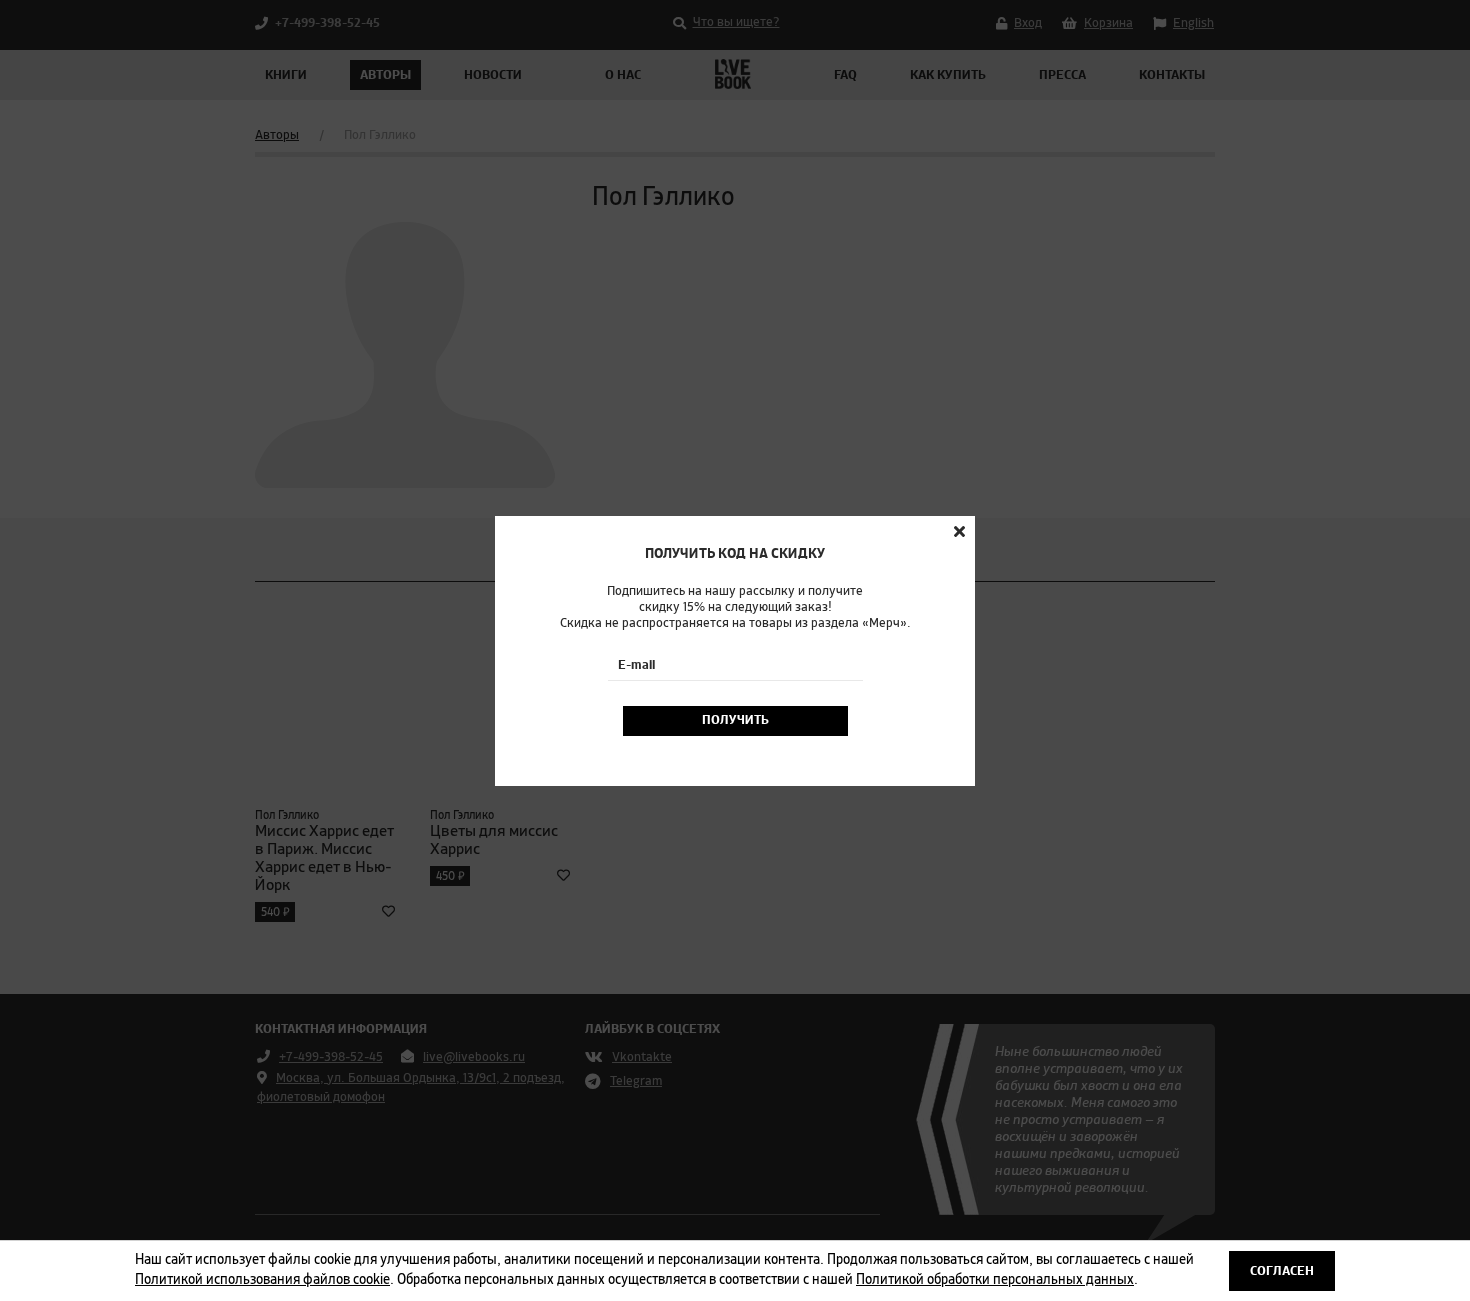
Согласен (1282, 1271)
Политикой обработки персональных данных (995, 1280)
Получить (735, 720)
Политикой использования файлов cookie (262, 1280)
